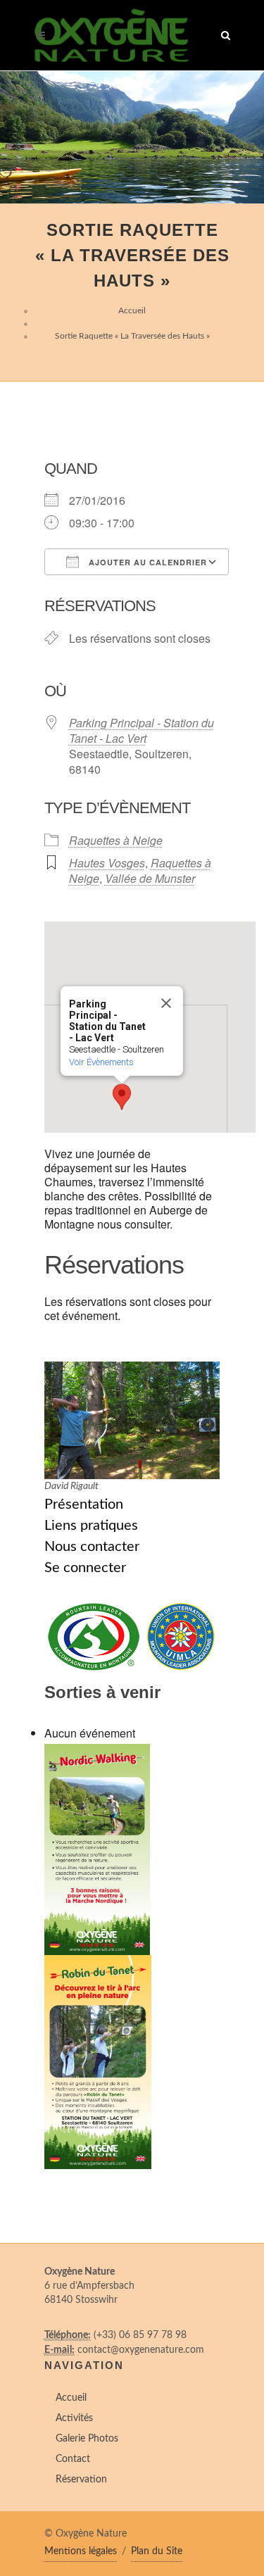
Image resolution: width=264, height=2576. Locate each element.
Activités (74, 2418)
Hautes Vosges (107, 863)
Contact (73, 2459)
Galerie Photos (87, 2439)
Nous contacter (92, 1547)
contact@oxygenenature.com (141, 2350)
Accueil (132, 310)
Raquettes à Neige (116, 840)
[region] (132, 137)
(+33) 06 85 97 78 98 (140, 2335)
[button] (122, 1097)
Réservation (81, 2480)
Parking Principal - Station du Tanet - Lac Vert (142, 730)
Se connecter (85, 1568)
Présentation (84, 1504)
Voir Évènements (101, 1062)
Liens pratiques (91, 1526)
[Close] (166, 1003)
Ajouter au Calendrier (146, 562)
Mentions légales (81, 2551)
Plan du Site (157, 2551)
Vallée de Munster (150, 878)
